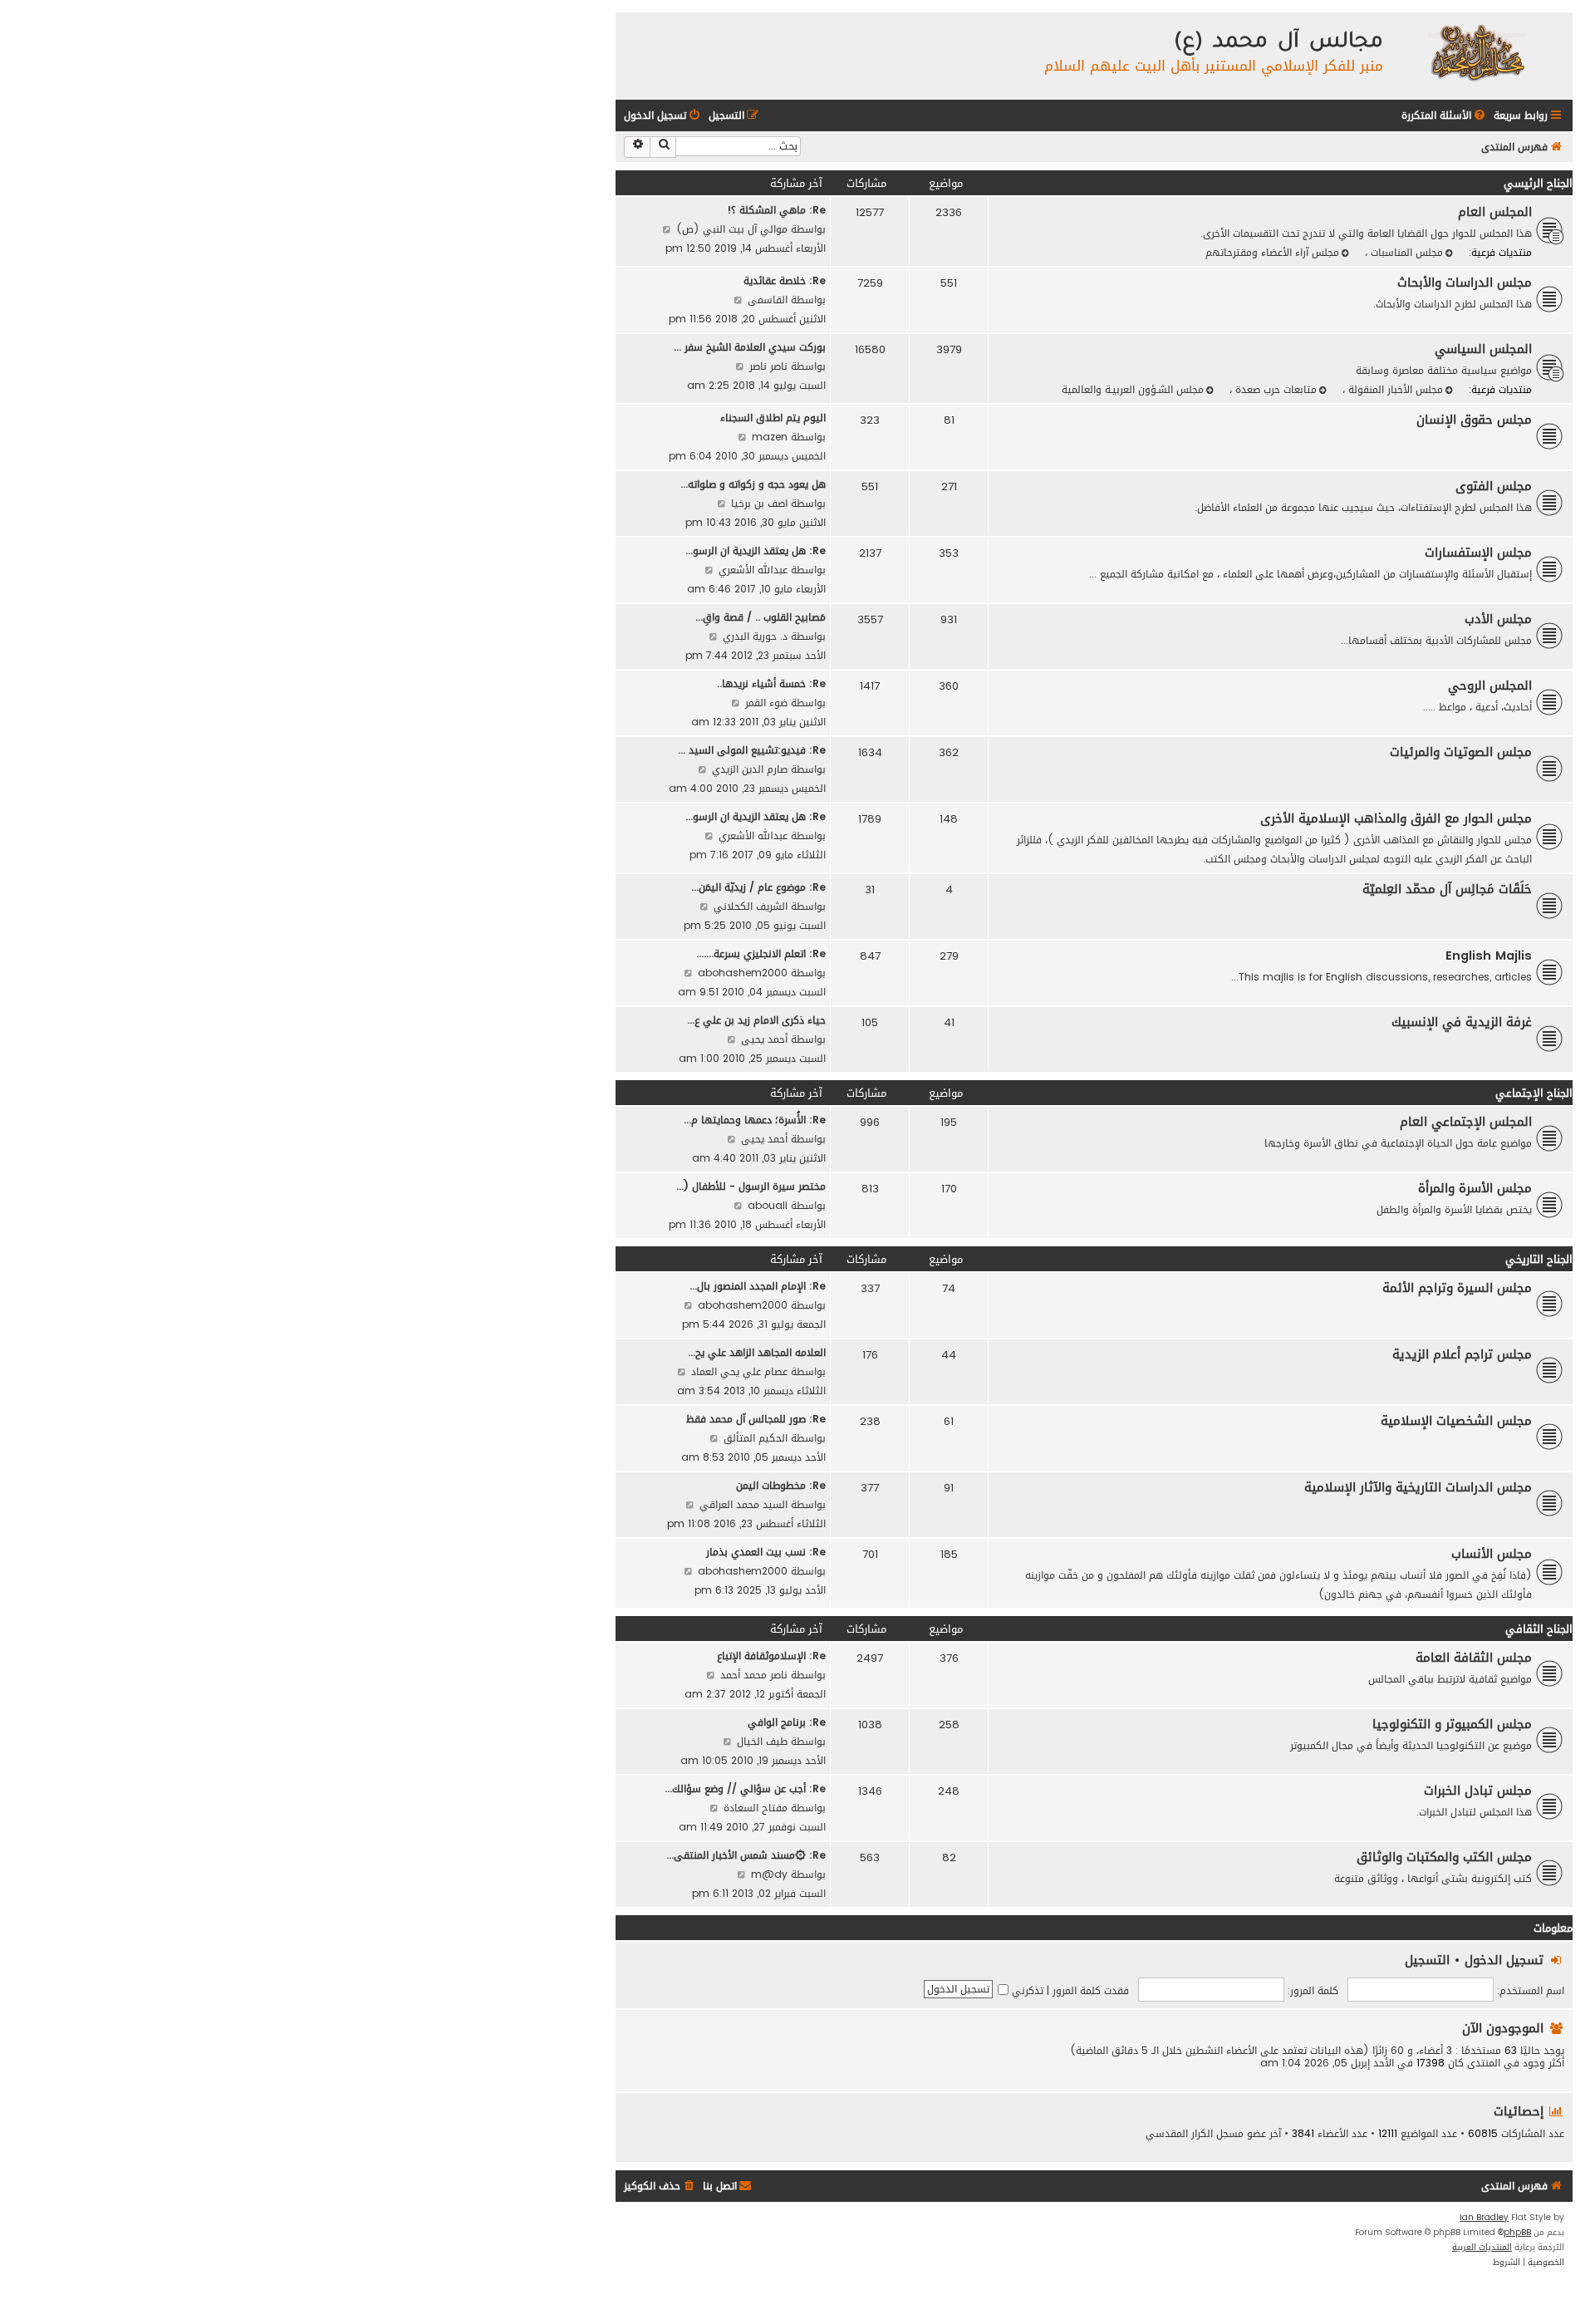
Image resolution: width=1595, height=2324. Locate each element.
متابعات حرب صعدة (1274, 389)
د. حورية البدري (755, 636)
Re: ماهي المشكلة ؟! (776, 210)
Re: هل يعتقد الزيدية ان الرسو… (756, 550)
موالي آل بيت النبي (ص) (732, 229)
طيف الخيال (762, 1741)
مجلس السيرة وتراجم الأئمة (1457, 1288)
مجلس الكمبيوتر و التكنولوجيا (1452, 1724)
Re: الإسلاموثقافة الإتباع (771, 1656)
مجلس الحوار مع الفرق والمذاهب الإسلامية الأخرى (1396, 818)
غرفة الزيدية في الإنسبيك (1462, 1022)
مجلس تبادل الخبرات (1478, 1791)
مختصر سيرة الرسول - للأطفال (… (751, 1186)
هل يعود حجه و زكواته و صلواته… (753, 484)
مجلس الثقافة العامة (1474, 1658)
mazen (770, 437)
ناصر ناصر (768, 366)
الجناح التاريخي (1539, 1259)
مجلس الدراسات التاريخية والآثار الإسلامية (1418, 1487)
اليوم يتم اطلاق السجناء (773, 418)
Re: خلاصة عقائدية (785, 280)
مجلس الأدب (1498, 619)
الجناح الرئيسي (1538, 183)
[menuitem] (1445, 116)
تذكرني (1026, 1990)
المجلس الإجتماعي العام (1466, 1122)
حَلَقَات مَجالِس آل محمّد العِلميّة (1447, 889)
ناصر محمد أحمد (754, 1675)
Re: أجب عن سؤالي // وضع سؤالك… (745, 1788)
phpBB (1517, 2233)
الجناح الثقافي (1539, 1629)
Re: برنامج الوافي (787, 1722)
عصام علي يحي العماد (739, 1371)
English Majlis (1489, 956)
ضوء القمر (766, 703)
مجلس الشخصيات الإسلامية (1456, 1421)
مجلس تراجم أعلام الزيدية (1462, 1354)
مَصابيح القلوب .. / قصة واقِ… (761, 617)
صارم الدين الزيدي (750, 769)
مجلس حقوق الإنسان (1474, 420)
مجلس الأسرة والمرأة (1475, 1188)
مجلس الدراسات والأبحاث (1465, 283)
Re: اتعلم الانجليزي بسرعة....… (761, 953)
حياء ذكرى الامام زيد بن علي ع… (756, 1020)
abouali (768, 1205)
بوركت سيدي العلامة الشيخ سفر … (750, 347)
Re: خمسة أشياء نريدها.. (771, 683)
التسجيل (1427, 1960)
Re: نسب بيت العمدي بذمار (766, 1552)
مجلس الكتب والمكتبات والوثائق (1444, 1857)
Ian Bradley (1484, 2218)
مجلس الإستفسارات (1478, 553)
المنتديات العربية (1482, 2248)
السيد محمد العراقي (744, 1504)
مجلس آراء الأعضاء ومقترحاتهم (1272, 252)
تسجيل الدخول (1504, 1960)
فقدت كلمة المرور (1091, 1990)
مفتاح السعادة (756, 1808)
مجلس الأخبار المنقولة (1394, 389)
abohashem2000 (743, 973)
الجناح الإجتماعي (1534, 1093)
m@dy (769, 1874)
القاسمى (768, 300)
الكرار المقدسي (1179, 2134)
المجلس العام (1495, 212)
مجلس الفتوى (1494, 486)
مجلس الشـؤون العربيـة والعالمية (1133, 389)
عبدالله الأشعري (753, 570)
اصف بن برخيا (759, 503)
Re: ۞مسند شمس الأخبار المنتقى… (746, 1855)
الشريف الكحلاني (751, 906)
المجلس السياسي (1483, 349)
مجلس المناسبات (1405, 252)
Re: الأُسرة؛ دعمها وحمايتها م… (755, 1120)
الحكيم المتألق (756, 1438)
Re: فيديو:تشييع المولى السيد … (752, 750)
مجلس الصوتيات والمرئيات (1461, 752)
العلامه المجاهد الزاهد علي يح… (757, 1352)
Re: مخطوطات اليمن (781, 1485)
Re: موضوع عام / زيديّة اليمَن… (758, 887)
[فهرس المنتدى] (1476, 52)
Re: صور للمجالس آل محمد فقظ (756, 1419)
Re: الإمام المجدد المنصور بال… (758, 1286)
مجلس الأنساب (1492, 1554)
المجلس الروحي (1490, 685)
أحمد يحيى (764, 1039)
